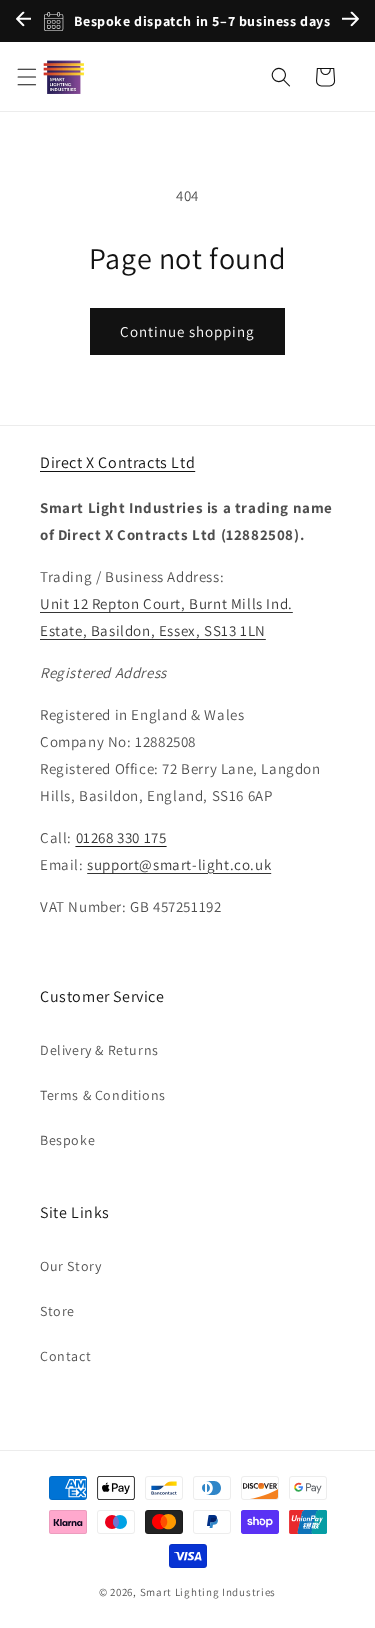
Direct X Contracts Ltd (117, 462)
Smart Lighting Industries (208, 1592)
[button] (27, 77)
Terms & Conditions (103, 1095)
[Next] (350, 21)
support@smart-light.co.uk (179, 864)
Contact (65, 1356)
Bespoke (67, 1140)
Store (57, 1311)
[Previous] (23, 21)
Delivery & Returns (99, 1050)
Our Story (70, 1266)
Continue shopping (187, 331)
